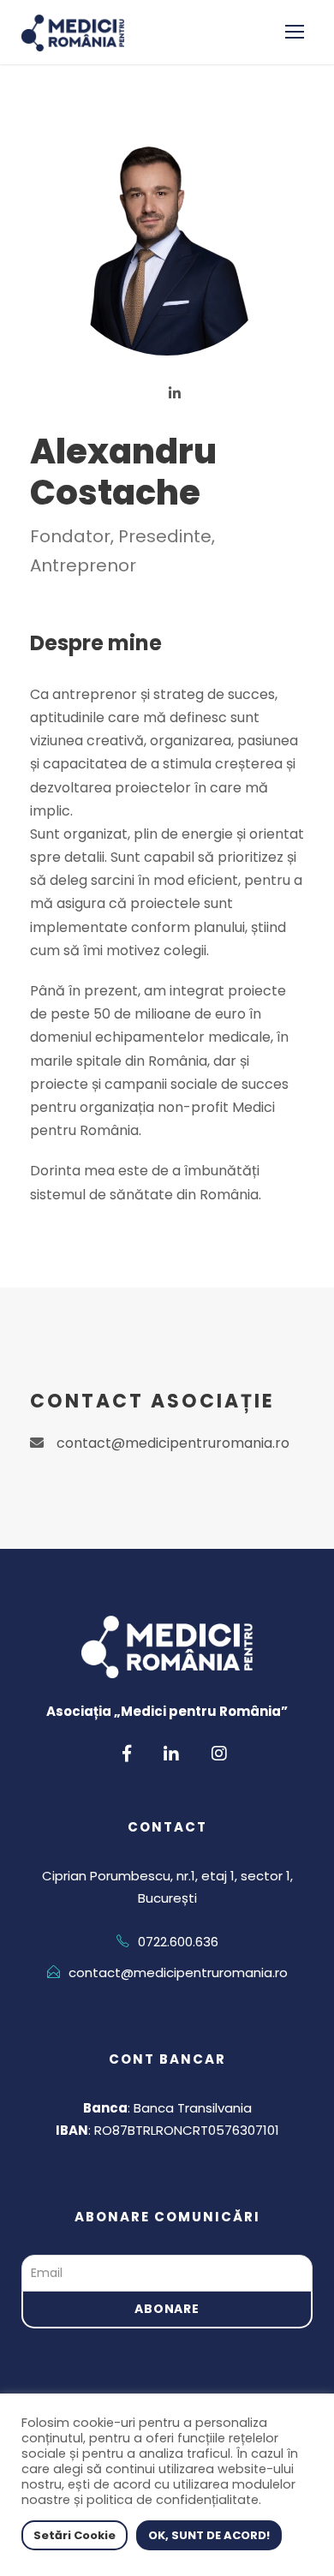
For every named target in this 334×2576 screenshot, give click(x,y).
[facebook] (127, 1754)
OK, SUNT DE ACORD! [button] (209, 2535)
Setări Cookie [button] (75, 2535)
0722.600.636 (178, 1942)
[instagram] (219, 1754)
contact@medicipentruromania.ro (173, 1443)
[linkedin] (175, 393)
